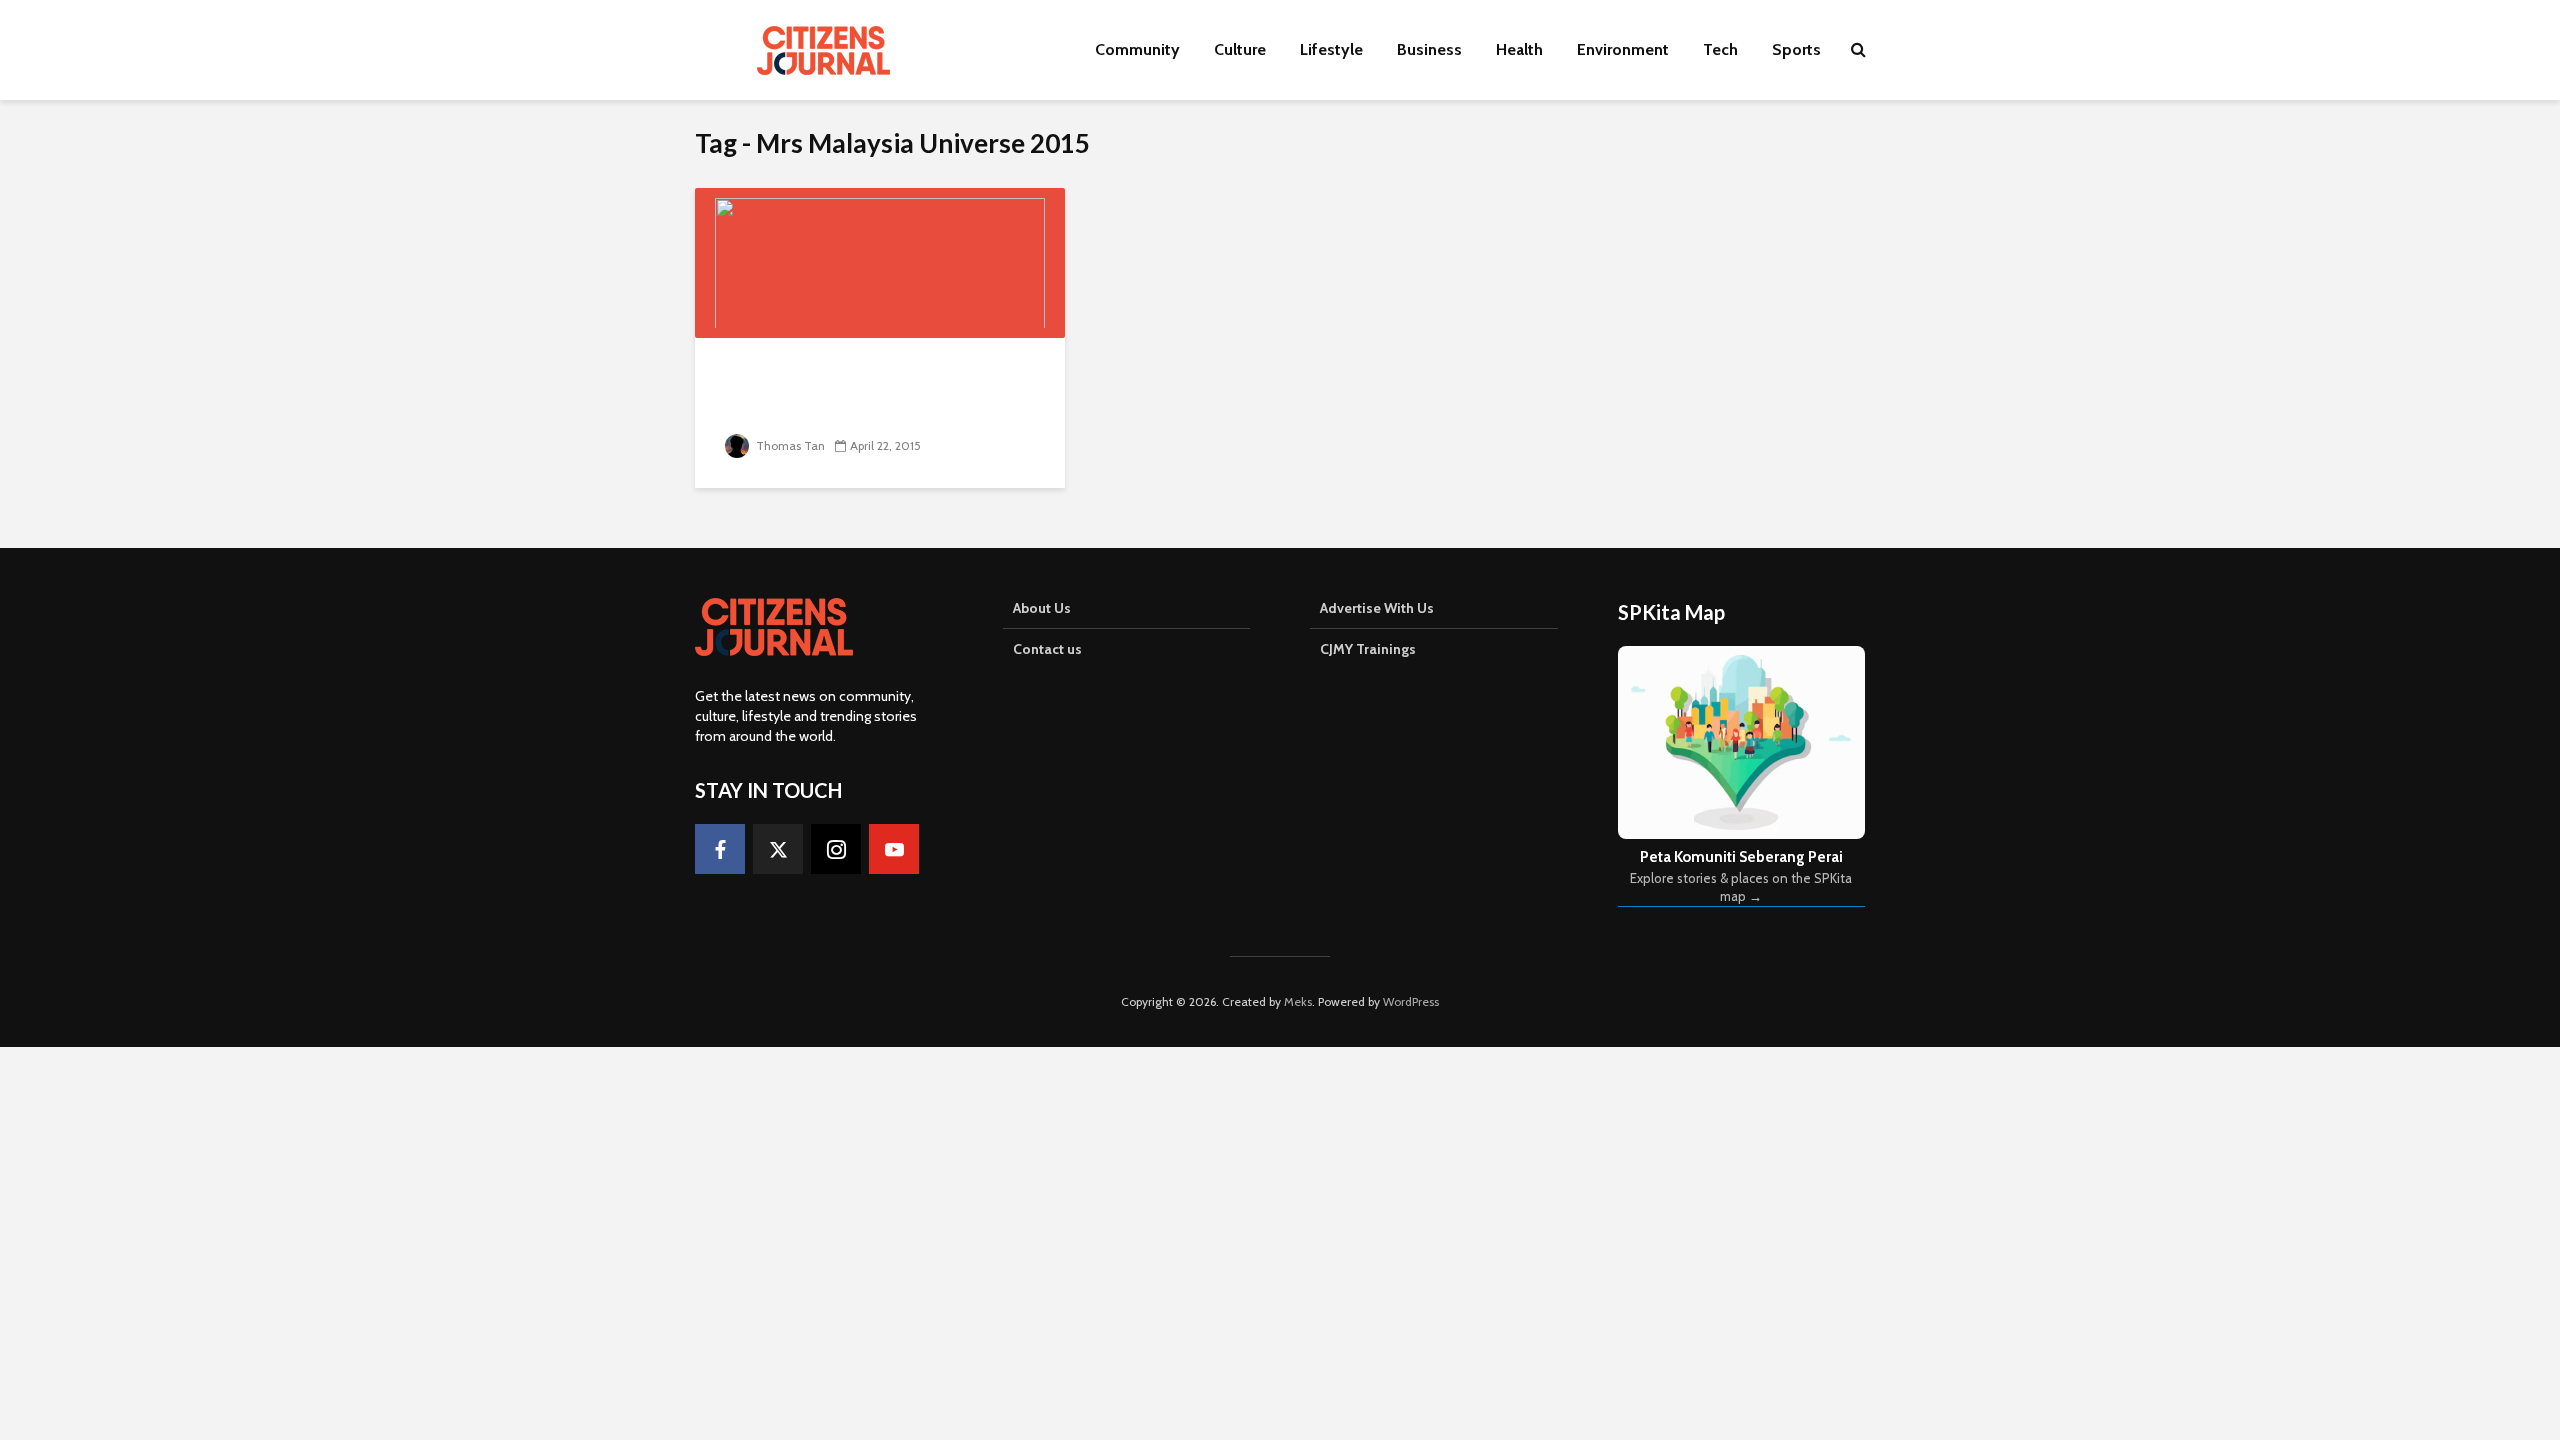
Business (1429, 49)
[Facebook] (720, 849)
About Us (1042, 608)
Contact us (1047, 649)
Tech (1720, 49)
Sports (1796, 49)
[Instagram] (836, 849)
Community (1137, 49)
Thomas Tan (789, 445)
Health (1519, 49)
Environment (1623, 49)
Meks (1298, 1001)
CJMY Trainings (1368, 649)
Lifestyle (1331, 49)
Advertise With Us (1377, 608)
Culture (1240, 49)
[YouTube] (894, 849)
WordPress (1411, 1001)
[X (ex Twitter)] (778, 849)
